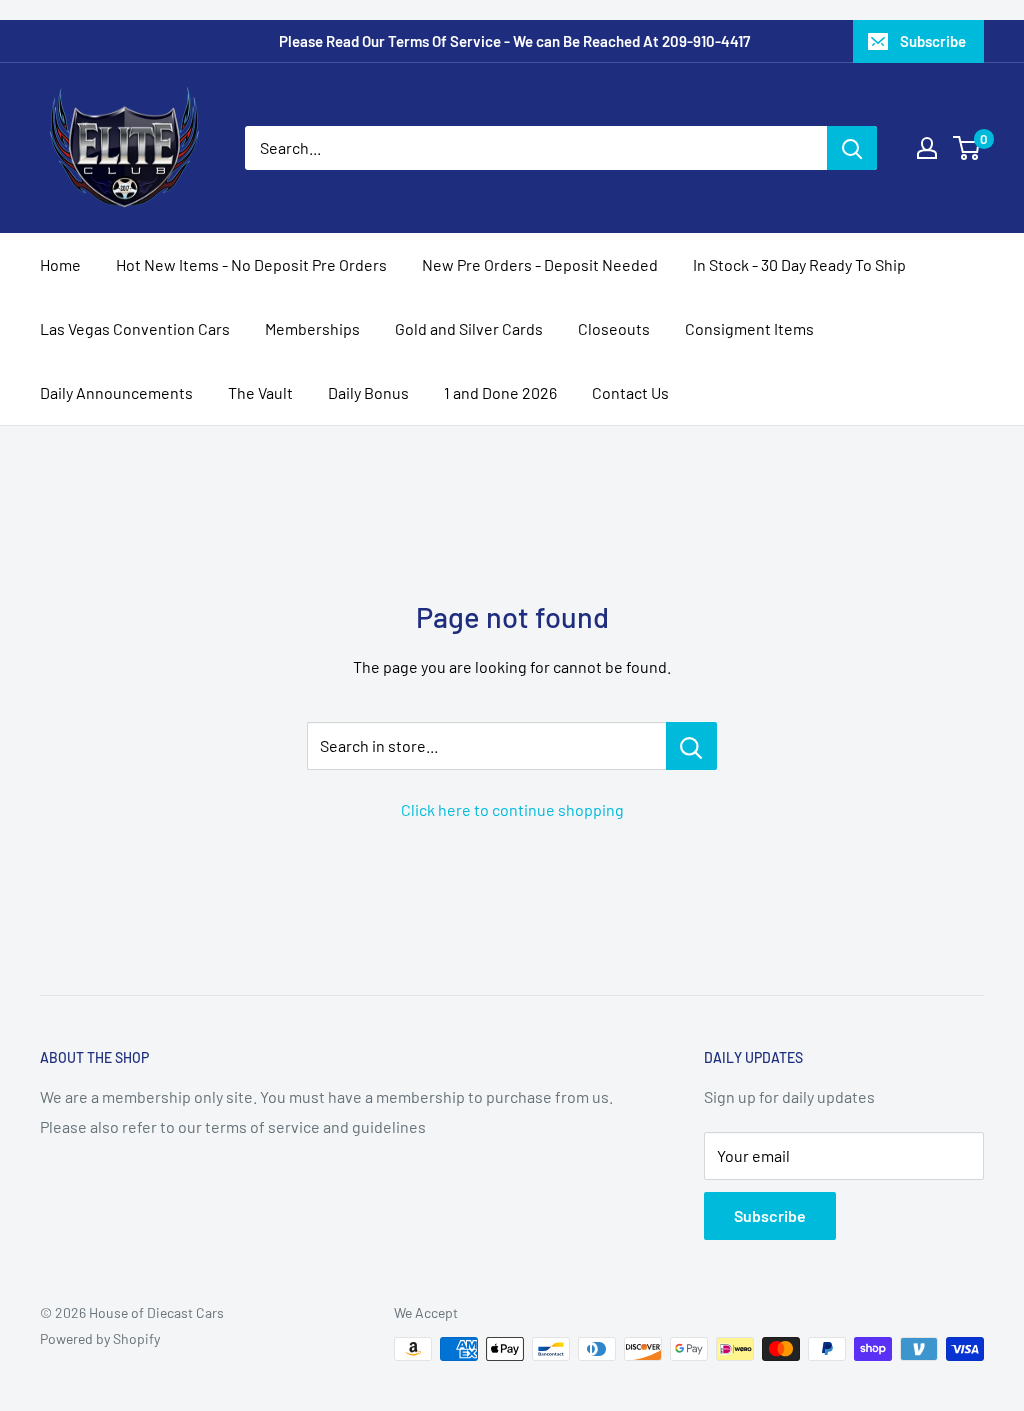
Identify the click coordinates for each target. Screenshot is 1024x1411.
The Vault (260, 392)
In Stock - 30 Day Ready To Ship (799, 264)
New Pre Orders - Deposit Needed (540, 264)
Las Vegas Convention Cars (135, 328)
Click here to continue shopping (512, 809)
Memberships (312, 328)
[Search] (852, 148)
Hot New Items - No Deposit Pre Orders (251, 264)
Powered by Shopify (100, 1338)
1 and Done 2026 (500, 392)
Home (60, 264)
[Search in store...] (691, 746)
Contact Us (630, 392)
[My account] (927, 148)
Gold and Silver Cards (469, 328)
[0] (967, 148)
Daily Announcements (116, 392)
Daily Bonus (368, 392)
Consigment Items (749, 328)
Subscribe (933, 41)
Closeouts (614, 328)
